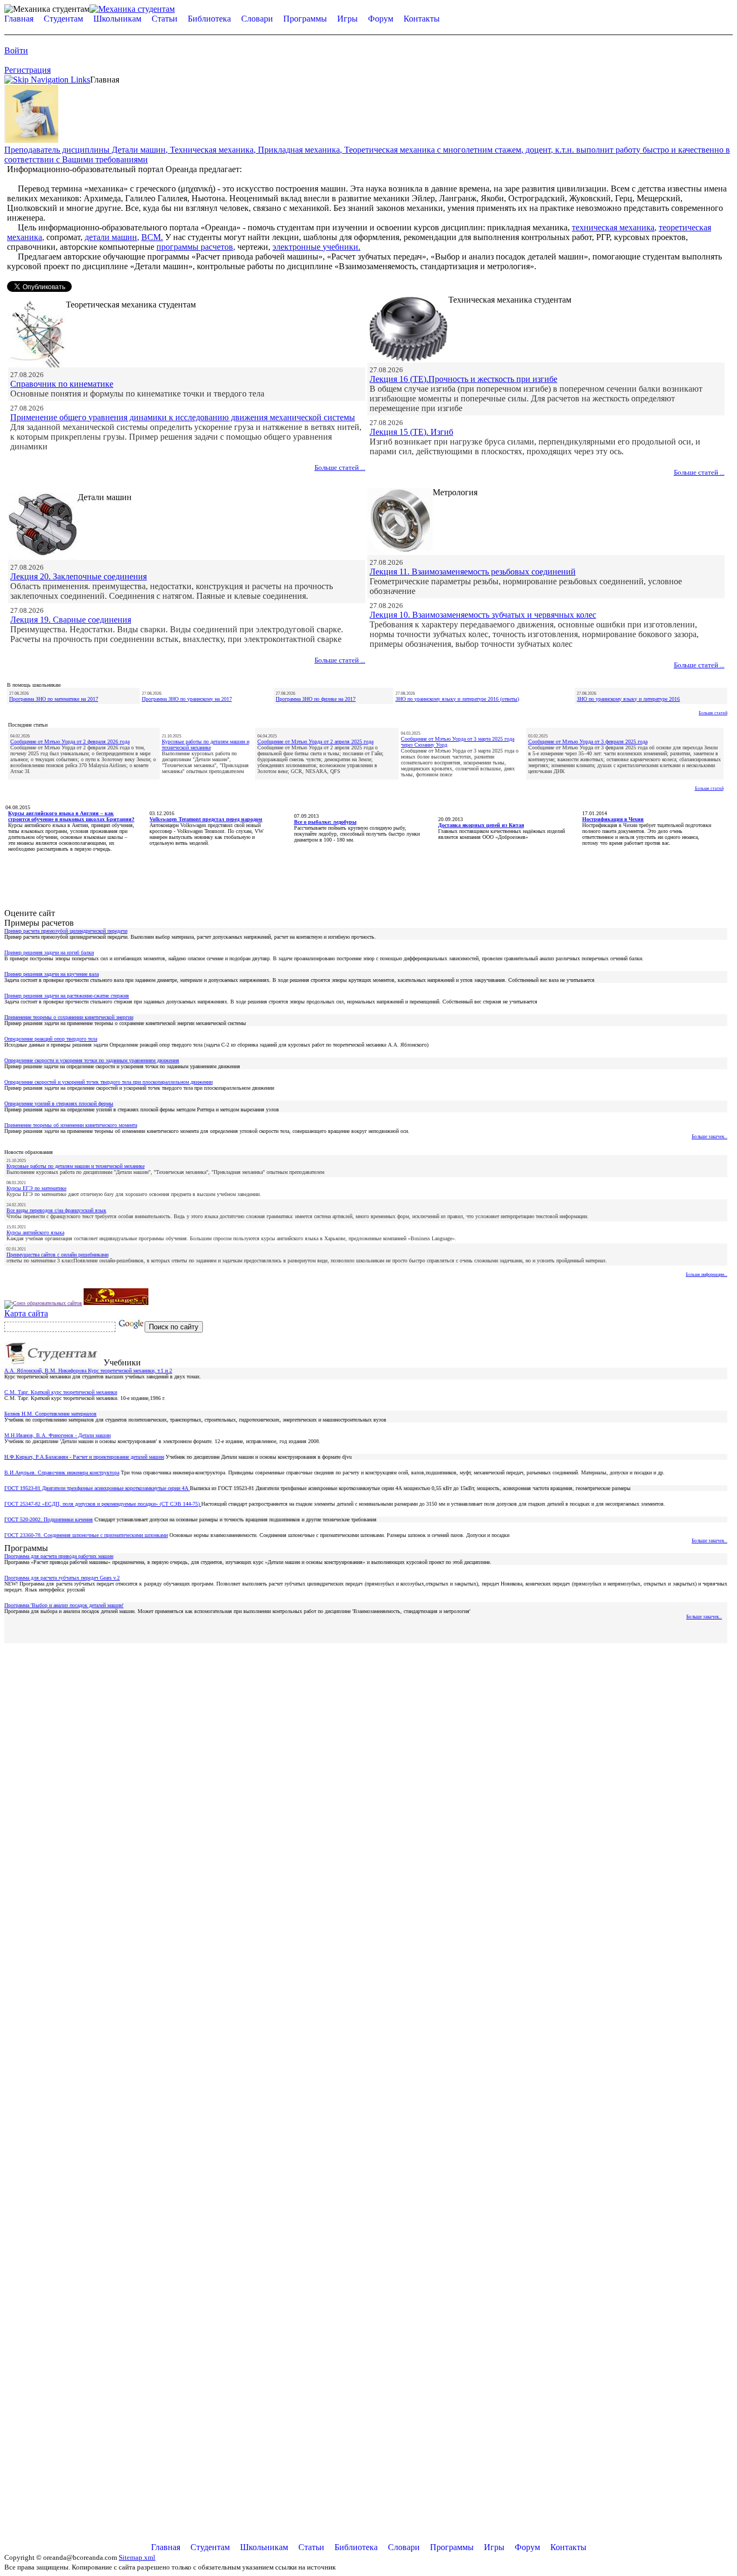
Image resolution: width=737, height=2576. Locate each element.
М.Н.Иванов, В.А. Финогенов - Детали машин (57, 1435)
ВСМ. (152, 237)
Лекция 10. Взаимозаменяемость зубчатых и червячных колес (483, 615)
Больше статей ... (340, 467)
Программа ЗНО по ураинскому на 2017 (187, 699)
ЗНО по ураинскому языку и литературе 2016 (628, 699)
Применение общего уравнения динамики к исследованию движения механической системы (183, 417)
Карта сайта (26, 1313)
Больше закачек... (709, 1137)
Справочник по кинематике (62, 384)
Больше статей (713, 713)
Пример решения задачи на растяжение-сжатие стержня (67, 996)
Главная (19, 19)
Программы (305, 19)
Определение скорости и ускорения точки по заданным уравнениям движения (92, 1060)
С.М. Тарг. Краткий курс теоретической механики (61, 1392)
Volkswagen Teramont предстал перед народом (206, 819)
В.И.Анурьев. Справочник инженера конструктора (62, 1473)
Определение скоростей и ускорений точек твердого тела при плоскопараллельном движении (108, 1082)
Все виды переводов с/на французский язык (56, 1210)
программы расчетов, (196, 247)
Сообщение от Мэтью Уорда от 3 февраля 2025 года (588, 742)
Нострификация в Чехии (613, 819)
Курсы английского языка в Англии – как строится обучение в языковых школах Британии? (71, 816)
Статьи (165, 19)
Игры (347, 19)
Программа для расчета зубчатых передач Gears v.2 (62, 1578)
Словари (257, 19)
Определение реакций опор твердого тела (51, 1039)
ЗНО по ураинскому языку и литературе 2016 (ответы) (457, 699)
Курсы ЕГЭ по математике (36, 1188)
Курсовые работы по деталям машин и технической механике (206, 744)
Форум (381, 19)
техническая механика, (614, 227)
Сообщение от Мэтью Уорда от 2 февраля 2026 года (70, 742)
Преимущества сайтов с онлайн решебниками (57, 1255)
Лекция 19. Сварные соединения (71, 620)
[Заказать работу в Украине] (31, 140)
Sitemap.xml (137, 2557)
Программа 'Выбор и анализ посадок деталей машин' (64, 1605)
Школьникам (117, 19)
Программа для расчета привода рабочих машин (59, 1556)
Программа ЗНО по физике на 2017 (316, 699)
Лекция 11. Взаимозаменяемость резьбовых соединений (473, 572)
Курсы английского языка (35, 1232)
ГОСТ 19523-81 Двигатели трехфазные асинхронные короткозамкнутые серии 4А (97, 1488)
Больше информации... (707, 1275)
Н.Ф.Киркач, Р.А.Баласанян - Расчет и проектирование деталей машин (84, 1457)
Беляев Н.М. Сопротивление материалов (50, 1414)
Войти (16, 50)
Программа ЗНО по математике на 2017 (54, 699)
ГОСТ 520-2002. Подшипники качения (49, 1519)
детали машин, (112, 237)
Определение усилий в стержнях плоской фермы (59, 1103)
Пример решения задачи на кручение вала (52, 974)
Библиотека (209, 19)
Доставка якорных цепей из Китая (481, 825)
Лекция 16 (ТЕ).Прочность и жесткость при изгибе (463, 379)
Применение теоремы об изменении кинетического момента (71, 1125)
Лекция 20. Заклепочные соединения (79, 576)
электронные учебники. (316, 247)
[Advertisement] (368, 877)
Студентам (63, 19)
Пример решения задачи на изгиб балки (49, 952)
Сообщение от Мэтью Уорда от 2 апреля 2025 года (315, 742)
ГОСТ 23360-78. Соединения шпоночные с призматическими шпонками (86, 1535)
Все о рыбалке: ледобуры (325, 822)
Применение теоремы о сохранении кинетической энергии (69, 1017)
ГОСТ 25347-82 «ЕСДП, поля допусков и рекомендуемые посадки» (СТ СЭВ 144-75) (103, 1504)
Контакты (422, 19)
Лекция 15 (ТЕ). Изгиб (411, 432)
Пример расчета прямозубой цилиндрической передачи (66, 931)
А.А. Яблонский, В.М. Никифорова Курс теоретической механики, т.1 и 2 (88, 1371)
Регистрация (28, 70)
